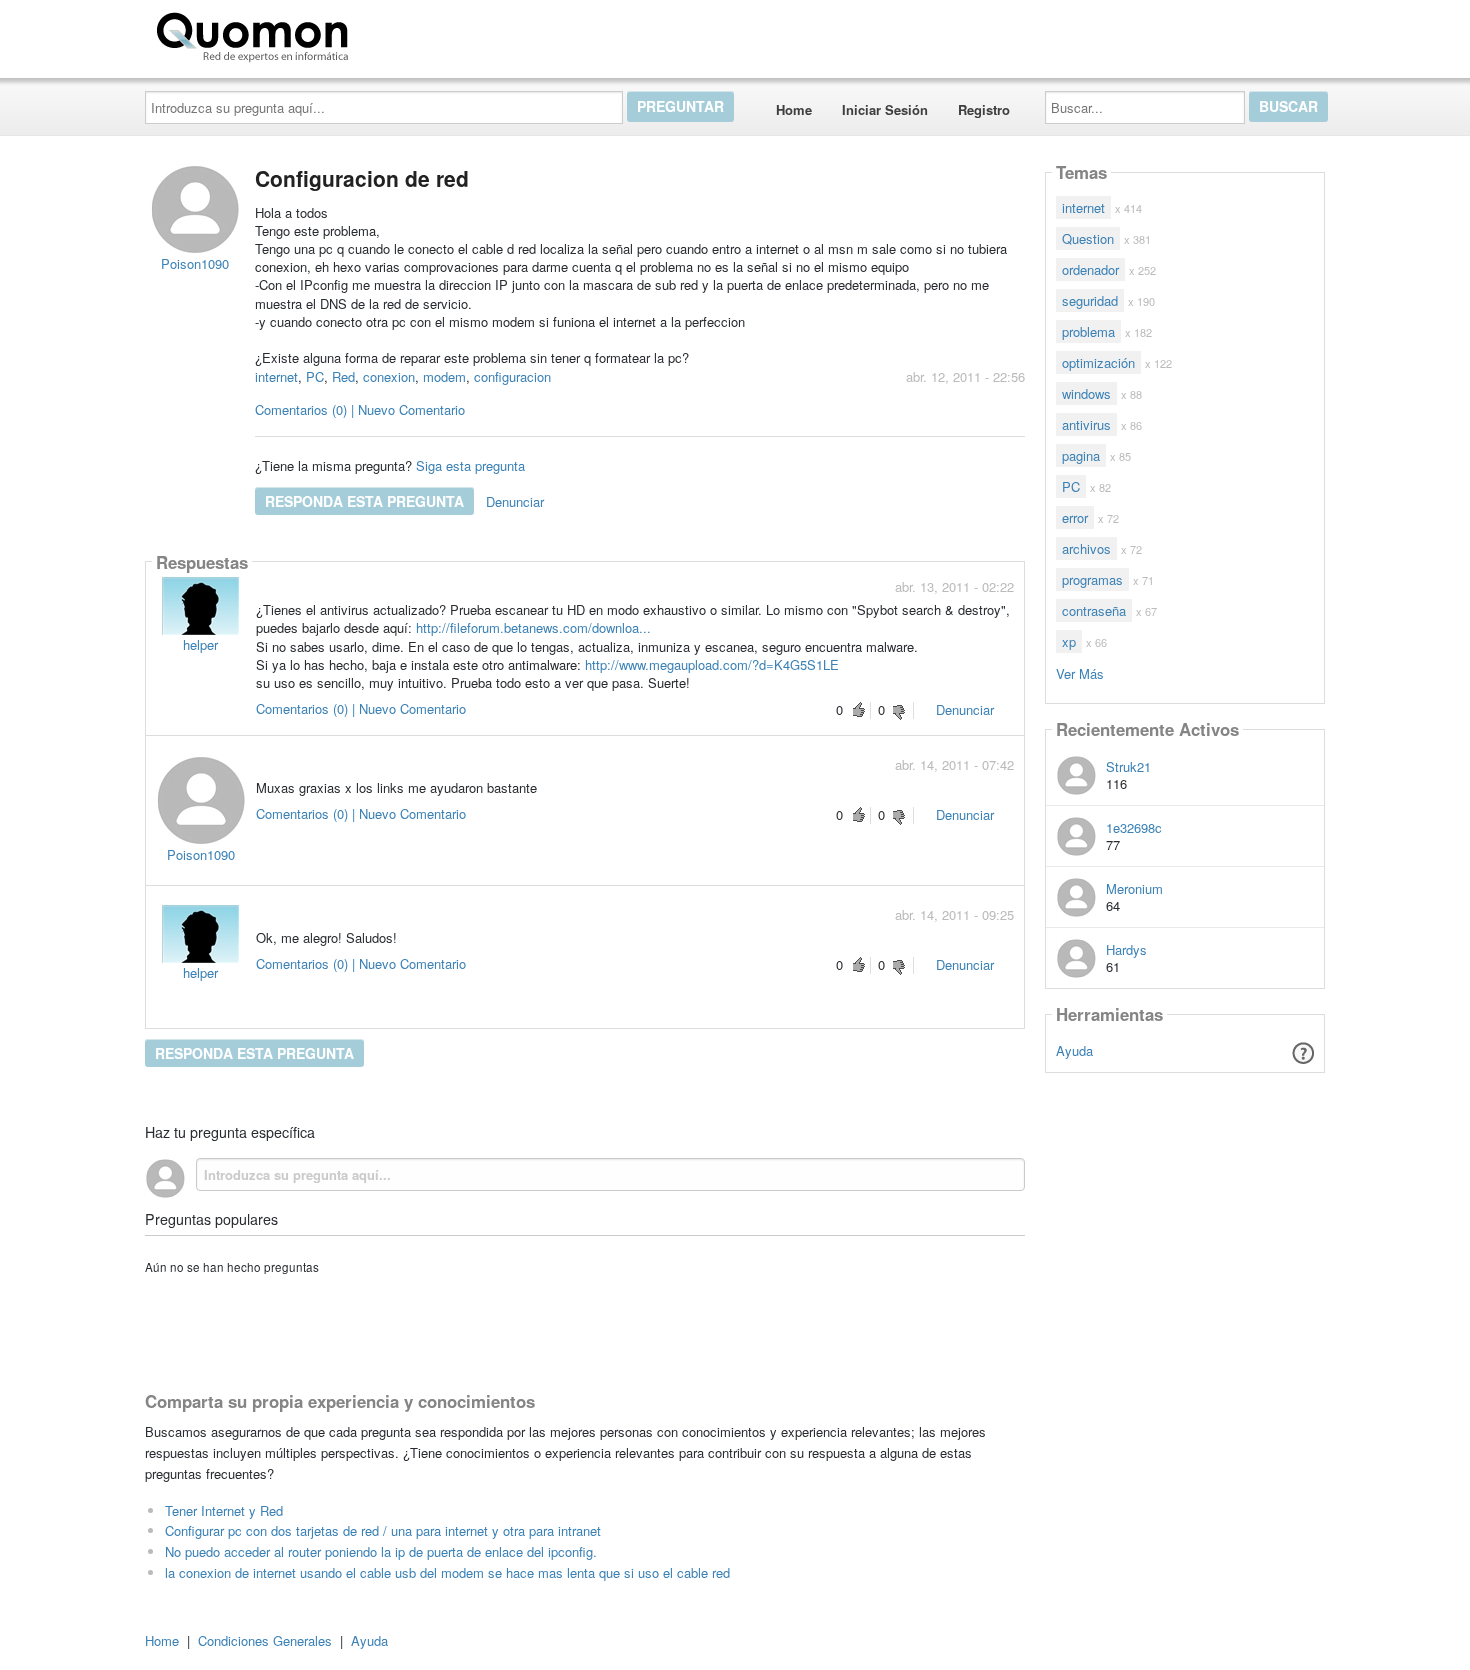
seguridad (1090, 300)
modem (444, 376)
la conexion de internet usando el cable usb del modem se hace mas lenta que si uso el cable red (447, 1572)
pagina (1081, 455)
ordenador (1090, 269)
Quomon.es (419, 33)
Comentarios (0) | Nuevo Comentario (360, 409)
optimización (1098, 362)
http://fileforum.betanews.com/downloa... (533, 627)
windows (1086, 393)
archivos (1086, 548)
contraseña (1094, 610)
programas (1092, 579)
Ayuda (1074, 1050)
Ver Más (1080, 672)
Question (1088, 238)
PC (315, 376)
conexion (389, 376)
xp (1069, 641)
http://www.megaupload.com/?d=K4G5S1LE (712, 664)
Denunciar (515, 501)
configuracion (512, 376)
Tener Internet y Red (224, 1510)
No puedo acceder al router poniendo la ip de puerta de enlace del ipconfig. (381, 1551)
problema (1088, 331)
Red (343, 376)
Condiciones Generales (265, 1640)
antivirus (1086, 424)
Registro (984, 109)
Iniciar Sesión (885, 109)
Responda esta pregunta (364, 501)
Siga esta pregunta (470, 465)
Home (794, 109)
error (1075, 517)
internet (276, 376)
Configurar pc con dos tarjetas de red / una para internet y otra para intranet (383, 1530)
